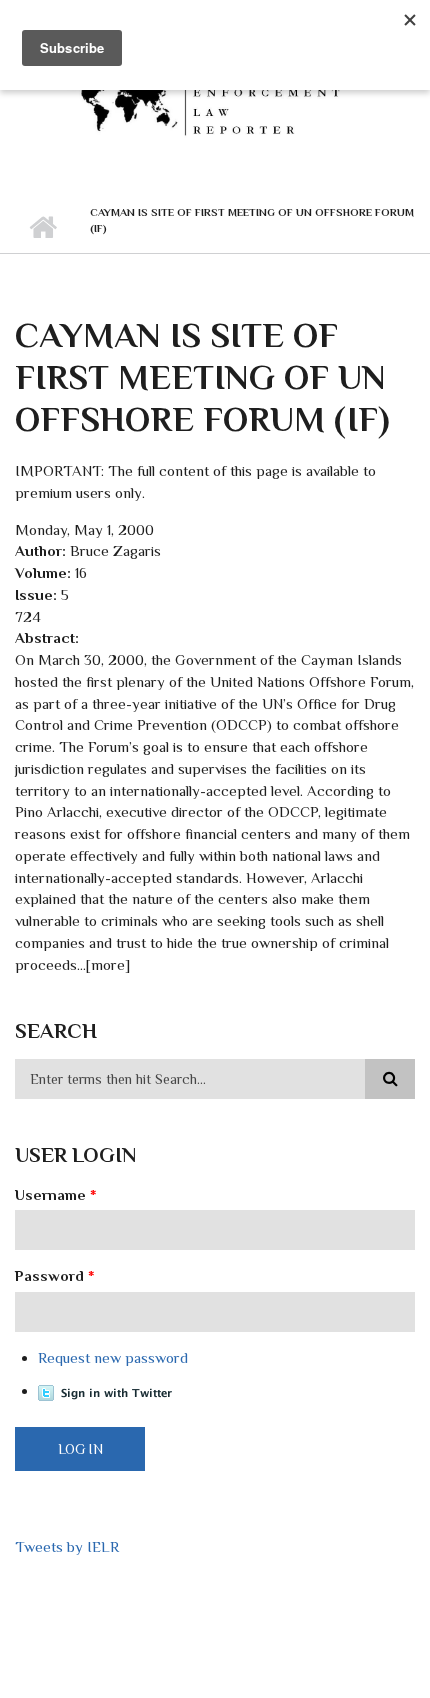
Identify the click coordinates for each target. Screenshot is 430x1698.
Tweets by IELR (67, 1546)
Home (42, 228)
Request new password (113, 1357)
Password (55, 1275)
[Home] (215, 99)
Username (56, 1194)
